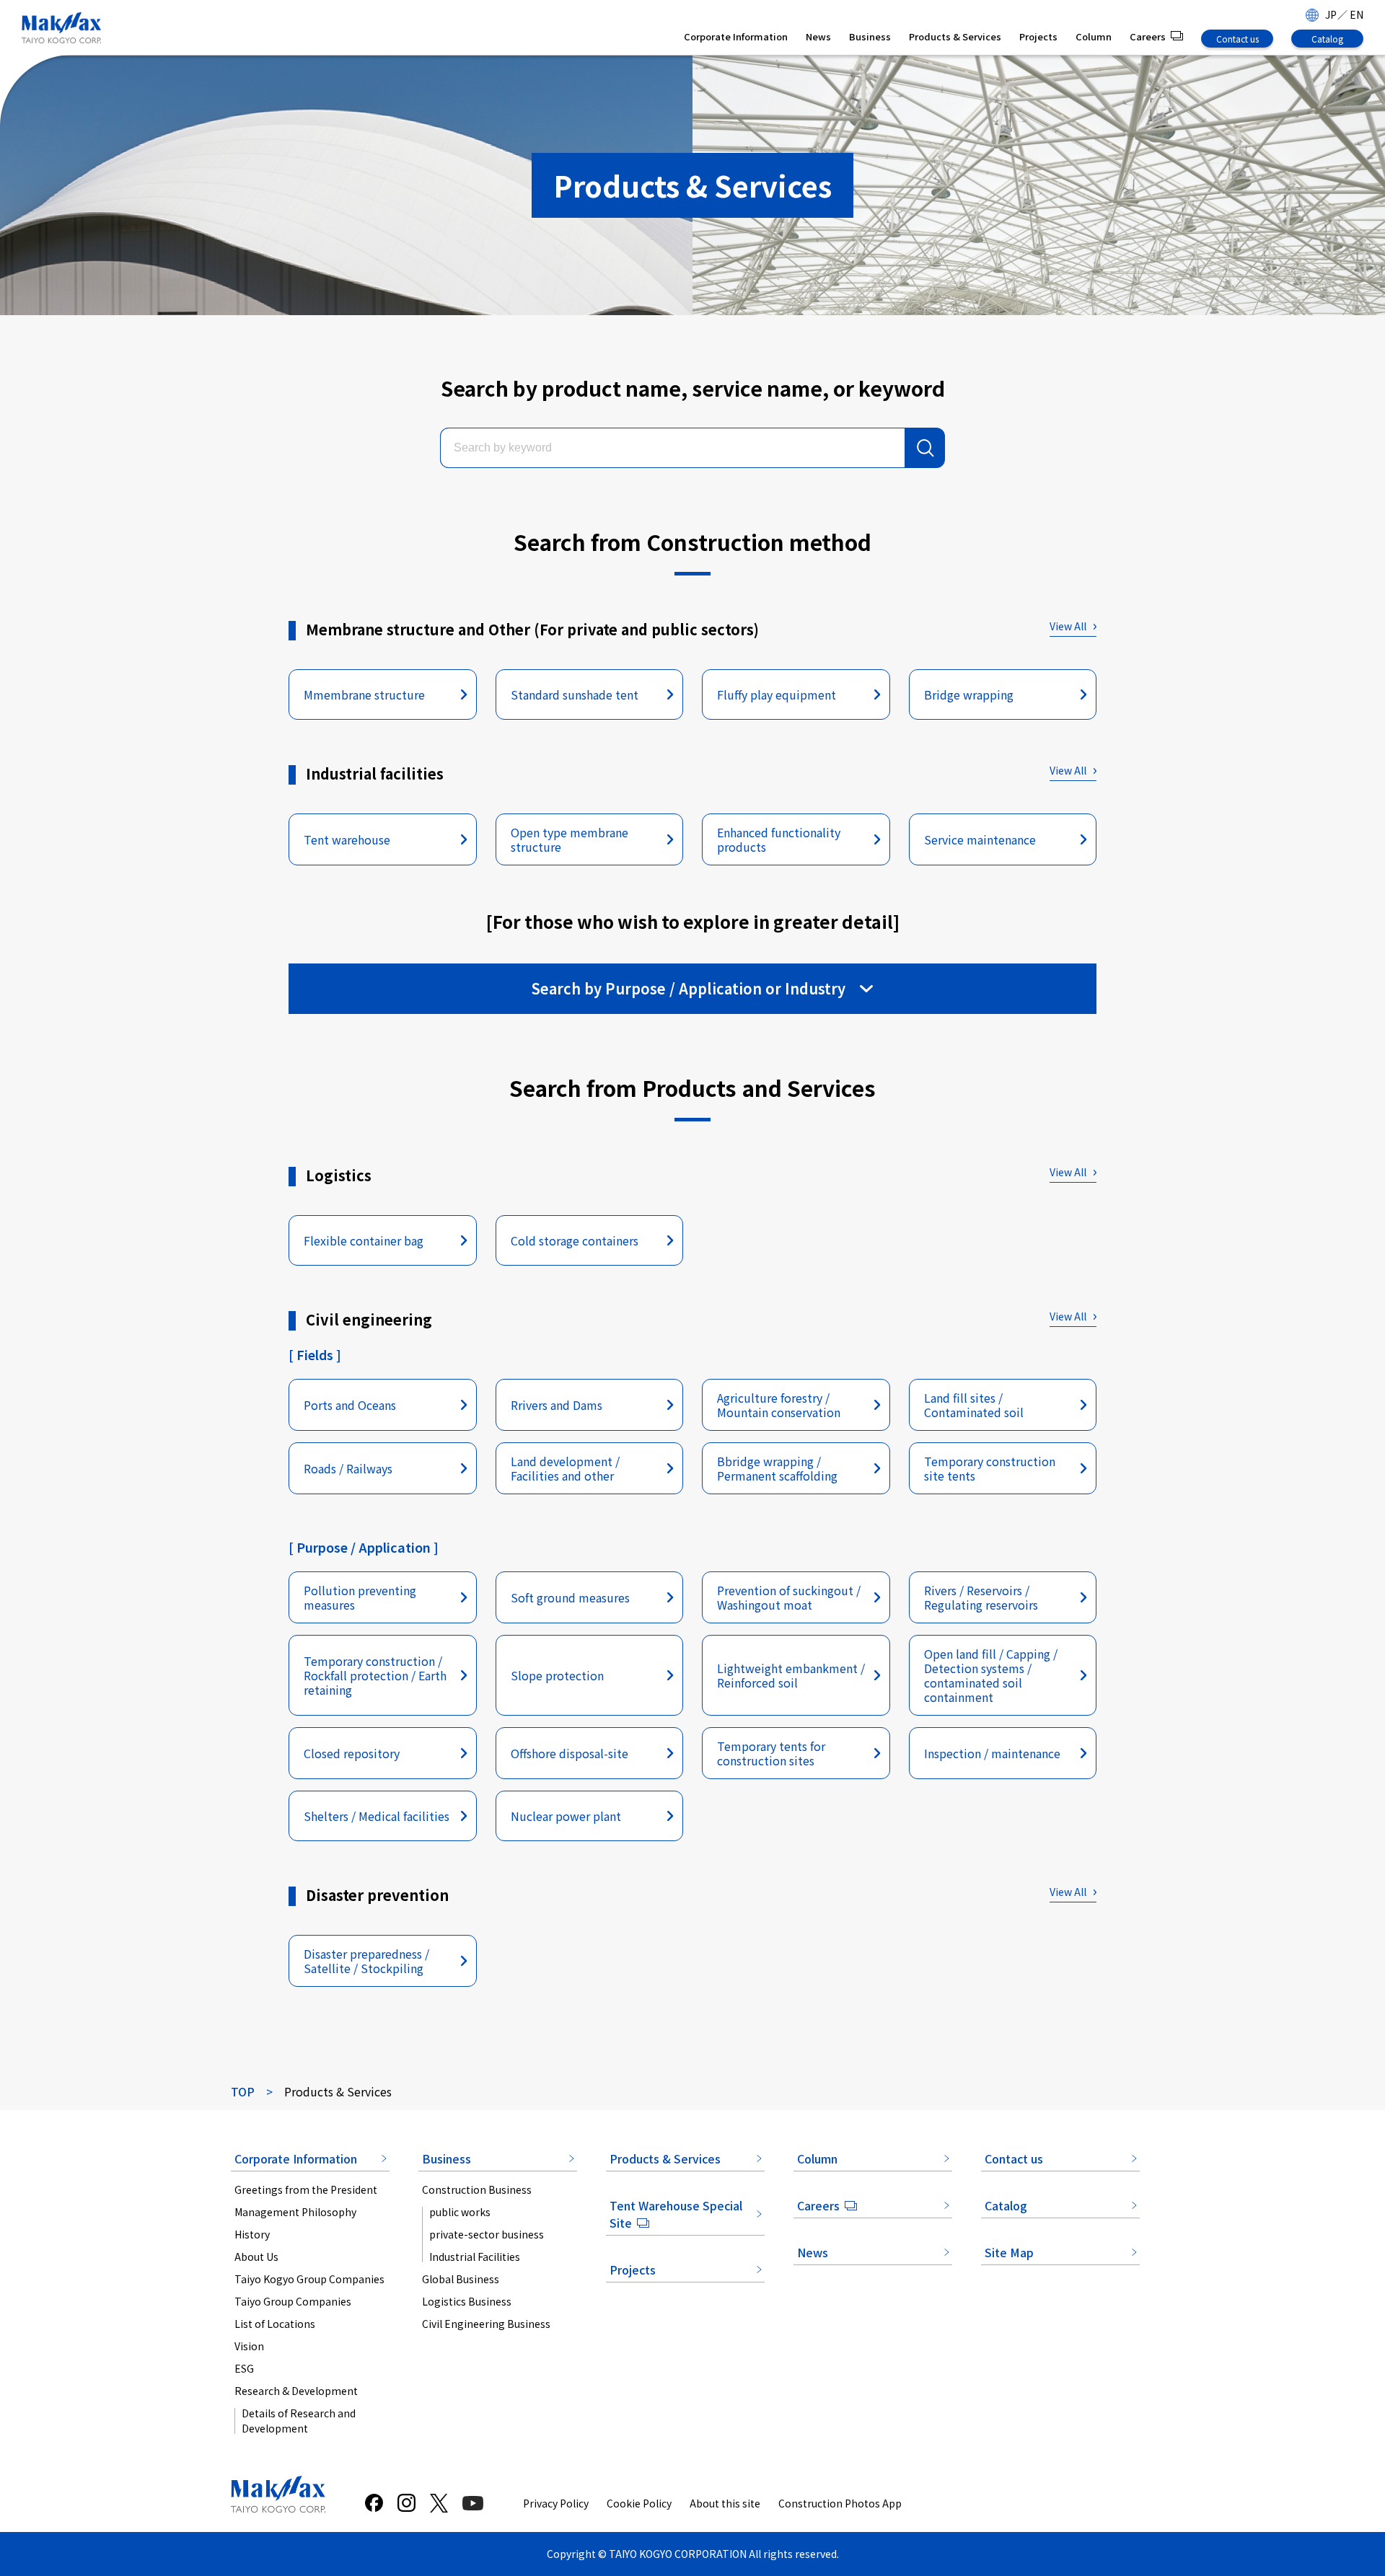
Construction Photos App (840, 2503)
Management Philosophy (295, 2212)
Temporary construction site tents (990, 1468)
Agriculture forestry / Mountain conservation (779, 1405)
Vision (249, 2346)
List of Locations (275, 2324)
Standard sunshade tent (575, 694)
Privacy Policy (556, 2503)
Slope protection (557, 1675)
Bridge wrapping (969, 694)
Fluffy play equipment (777, 694)
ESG (244, 2368)
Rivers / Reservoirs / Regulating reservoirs (981, 1597)
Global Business (461, 2279)
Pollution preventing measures (360, 1597)
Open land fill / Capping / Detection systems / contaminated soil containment (991, 1675)
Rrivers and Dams (557, 1405)
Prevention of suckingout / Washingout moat (789, 1597)
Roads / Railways (348, 1468)
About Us (256, 2257)
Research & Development (296, 2391)
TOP (243, 2091)
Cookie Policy (639, 2503)
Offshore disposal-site (570, 1753)
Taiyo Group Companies (293, 2301)
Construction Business (477, 2189)
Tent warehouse (347, 839)
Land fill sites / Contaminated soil (974, 1405)
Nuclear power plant (566, 1816)
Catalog (1327, 39)
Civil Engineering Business (486, 2324)
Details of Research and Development (299, 2421)
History (252, 2234)
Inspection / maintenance (992, 1753)
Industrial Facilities (475, 2257)
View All (1068, 626)
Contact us (1237, 39)
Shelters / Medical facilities (377, 1816)
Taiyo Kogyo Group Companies (309, 2279)
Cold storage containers (575, 1240)
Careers (1148, 36)
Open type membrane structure (570, 839)
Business (870, 36)
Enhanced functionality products (779, 839)
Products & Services (955, 36)
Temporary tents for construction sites (771, 1753)
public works (460, 2212)
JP (1331, 14)
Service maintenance (980, 839)
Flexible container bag (364, 1240)
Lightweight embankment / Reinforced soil (791, 1675)
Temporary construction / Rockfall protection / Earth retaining (375, 1675)
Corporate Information (736, 36)
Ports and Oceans (350, 1405)
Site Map (1009, 2252)
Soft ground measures (570, 1597)
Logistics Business (467, 2301)
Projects (1038, 36)
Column (1094, 36)
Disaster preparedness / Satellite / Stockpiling (366, 1961)
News (818, 36)
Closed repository (352, 1753)
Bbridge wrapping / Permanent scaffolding (777, 1468)
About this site (725, 2503)
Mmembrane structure (364, 694)
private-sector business (487, 2234)
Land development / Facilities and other (565, 1468)
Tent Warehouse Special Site (676, 2214)
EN (1357, 14)
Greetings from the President (306, 2189)
